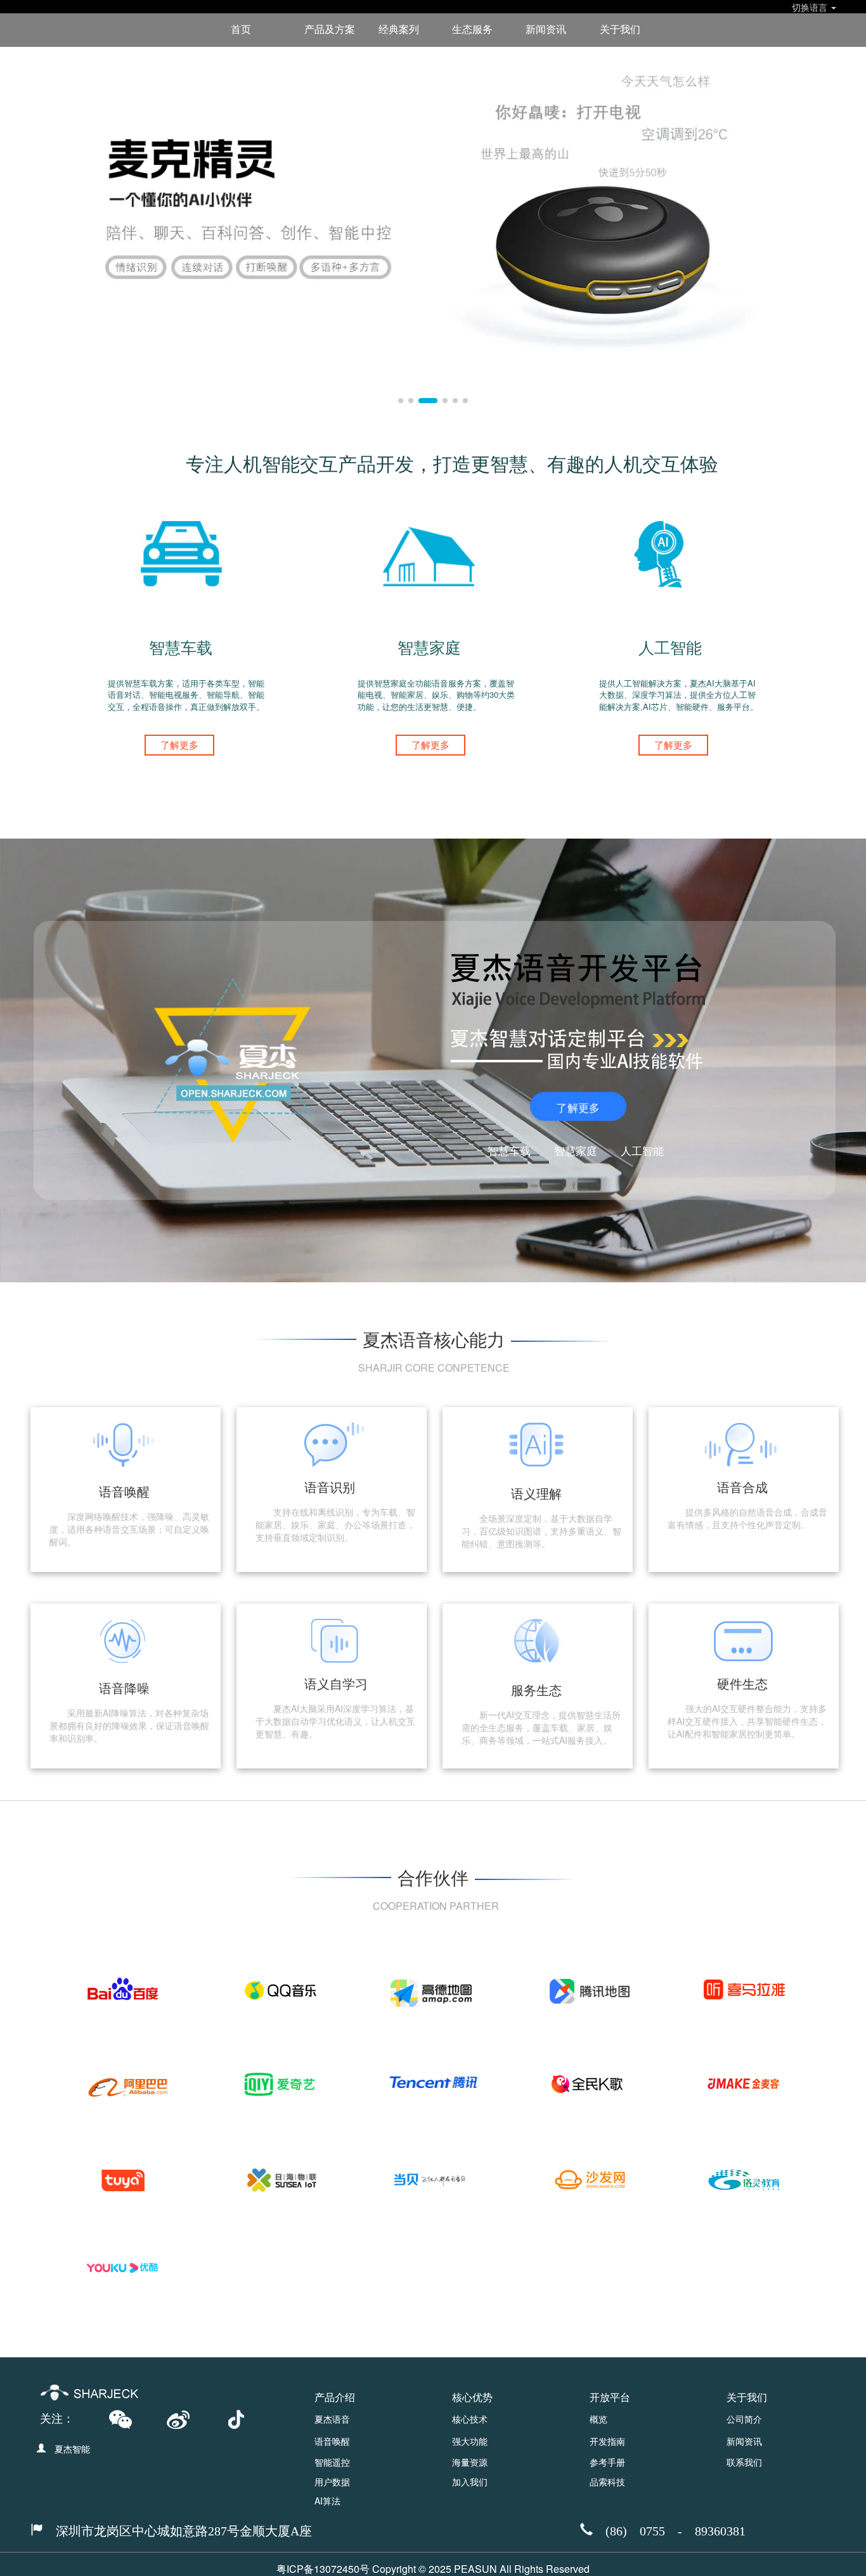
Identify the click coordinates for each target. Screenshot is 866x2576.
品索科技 (607, 2482)
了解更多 (179, 744)
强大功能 (470, 2441)
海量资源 (470, 2462)
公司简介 (744, 2419)
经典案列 (399, 29)
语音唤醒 (332, 2441)
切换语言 (811, 6)
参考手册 (607, 2462)
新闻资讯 (546, 29)
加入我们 (470, 2482)
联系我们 (744, 2462)
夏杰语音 (332, 2419)
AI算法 (327, 2501)
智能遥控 (332, 2462)
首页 (241, 29)
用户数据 (332, 2482)
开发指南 (607, 2441)
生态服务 (472, 29)
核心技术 (470, 2419)
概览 (598, 2419)
